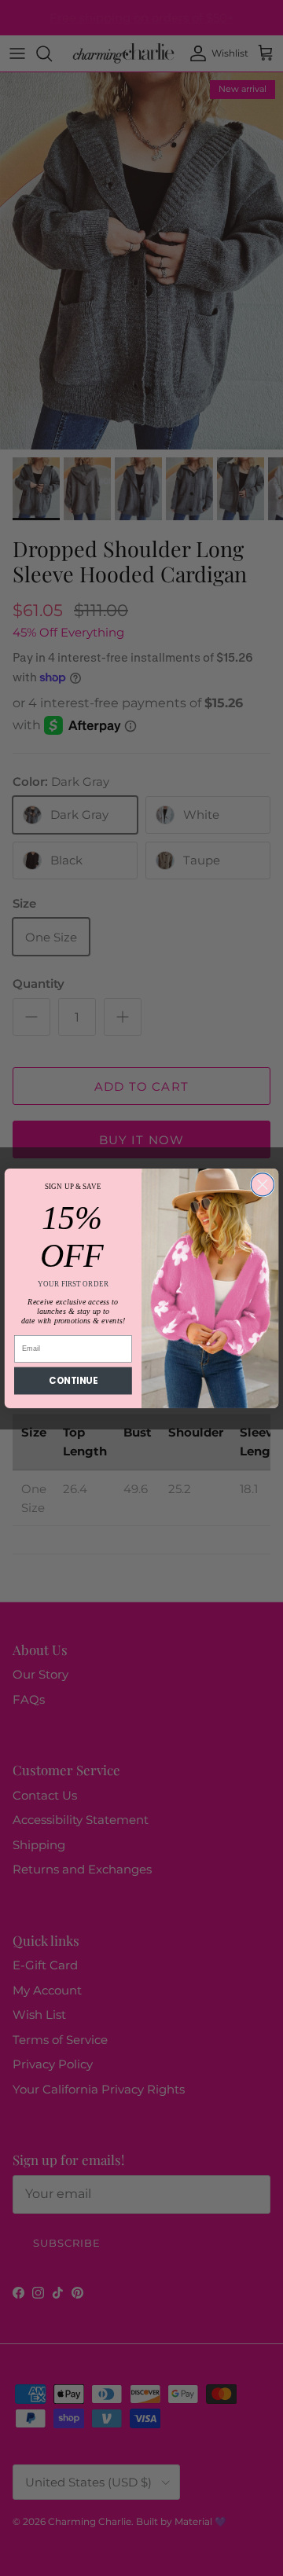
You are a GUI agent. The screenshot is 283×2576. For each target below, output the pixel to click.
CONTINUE (73, 1380)
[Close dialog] (262, 1184)
